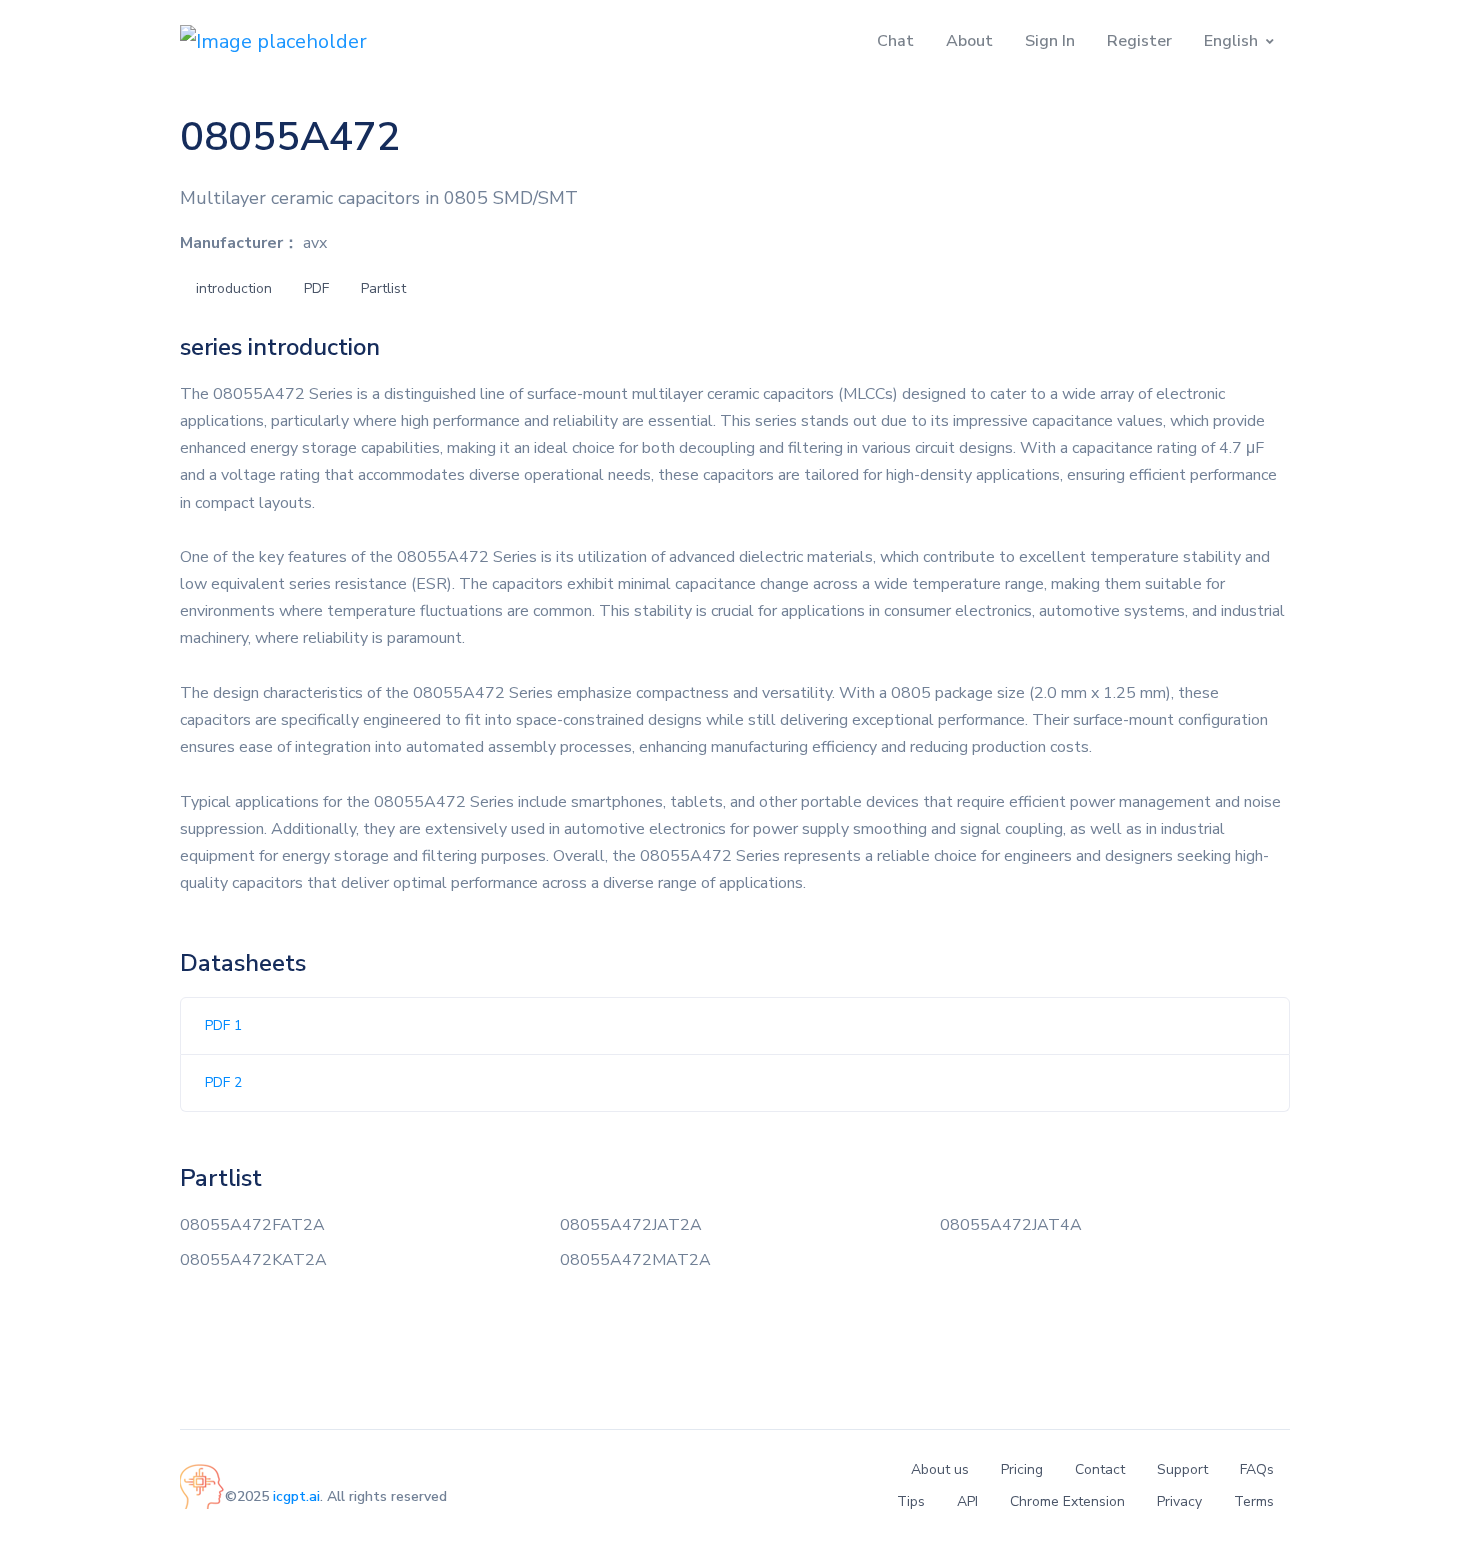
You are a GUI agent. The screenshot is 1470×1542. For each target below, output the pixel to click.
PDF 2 (223, 1082)
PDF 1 (223, 1025)
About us (940, 1469)
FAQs (1257, 1469)
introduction (234, 288)
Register (1139, 41)
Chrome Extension (1067, 1501)
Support (1182, 1469)
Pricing (1022, 1469)
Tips (911, 1501)
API (967, 1501)
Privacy (1179, 1501)
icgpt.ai (296, 1496)
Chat (895, 41)
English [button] (1231, 41)
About (969, 41)
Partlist (383, 288)
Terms (1254, 1501)
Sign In (1050, 41)
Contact (1100, 1469)
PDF (316, 288)
